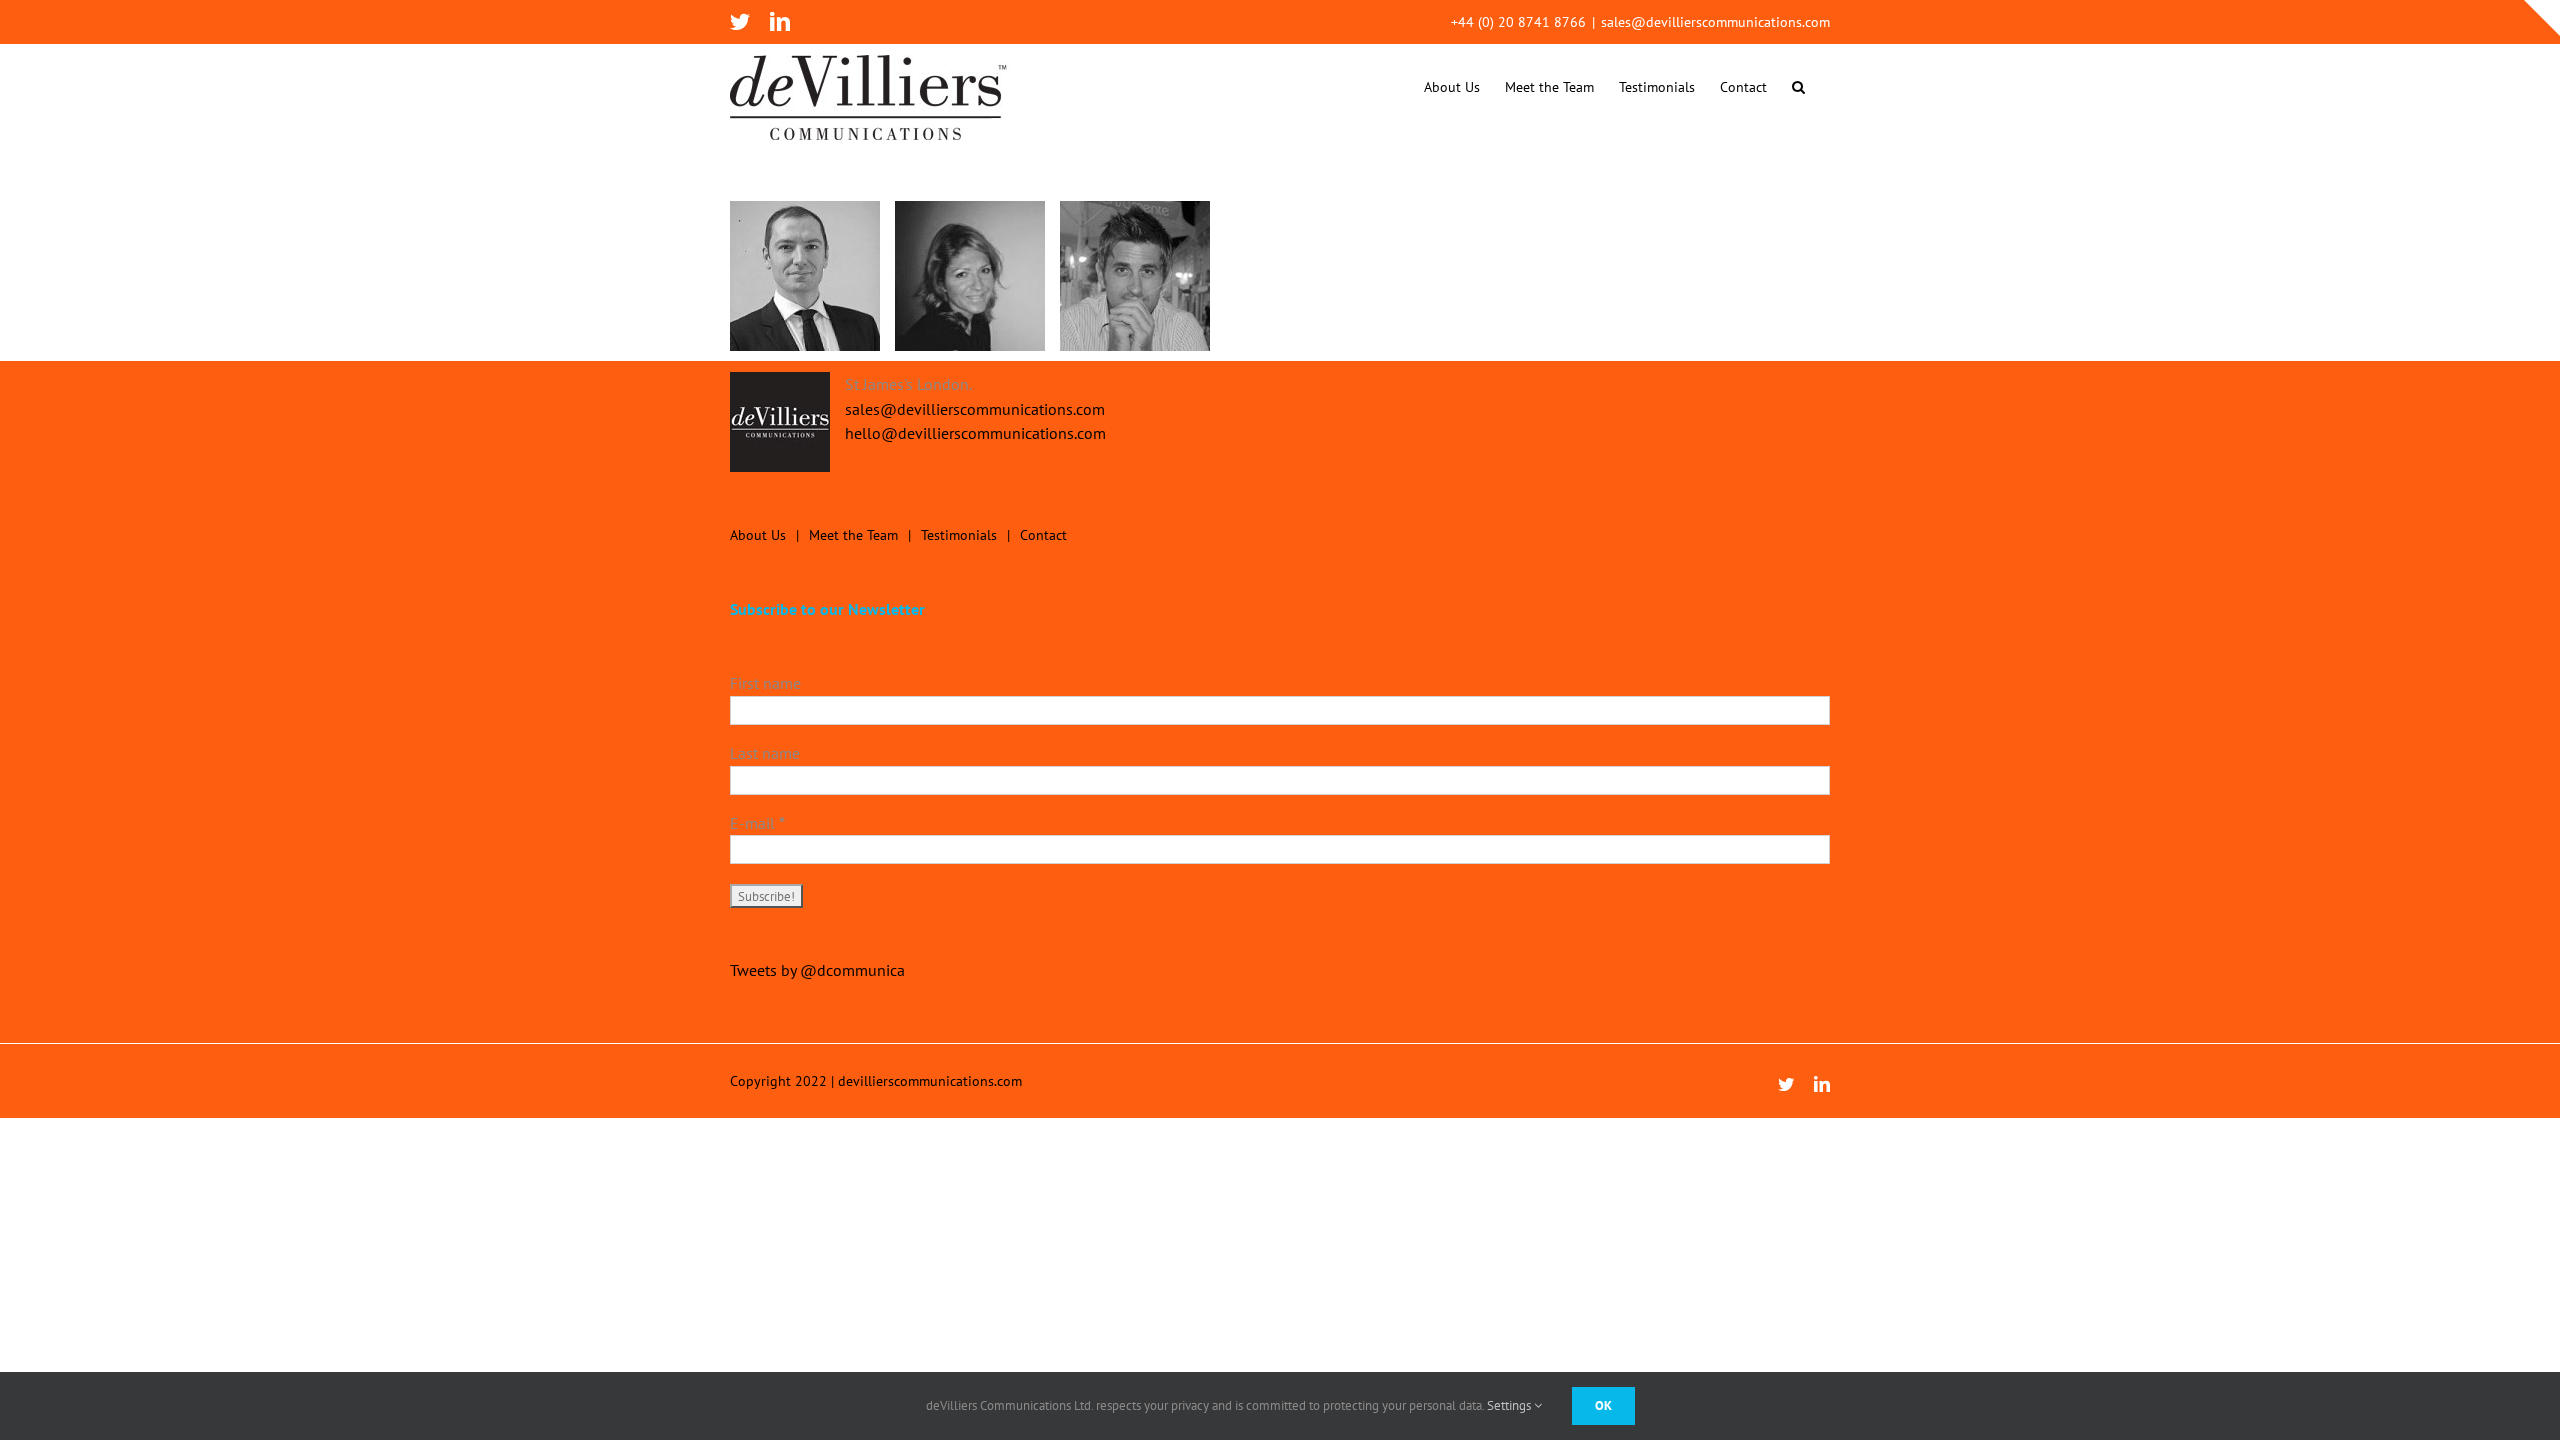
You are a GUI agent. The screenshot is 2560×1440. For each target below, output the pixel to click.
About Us (758, 535)
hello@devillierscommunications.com (975, 433)
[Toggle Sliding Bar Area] (2542, 18)
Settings (1510, 1405)
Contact (1043, 535)
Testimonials (959, 535)
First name (765, 683)
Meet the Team (853, 535)
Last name (765, 753)
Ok (1603, 1405)
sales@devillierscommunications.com (1715, 22)
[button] (1798, 86)
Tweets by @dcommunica (817, 970)
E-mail (757, 823)
